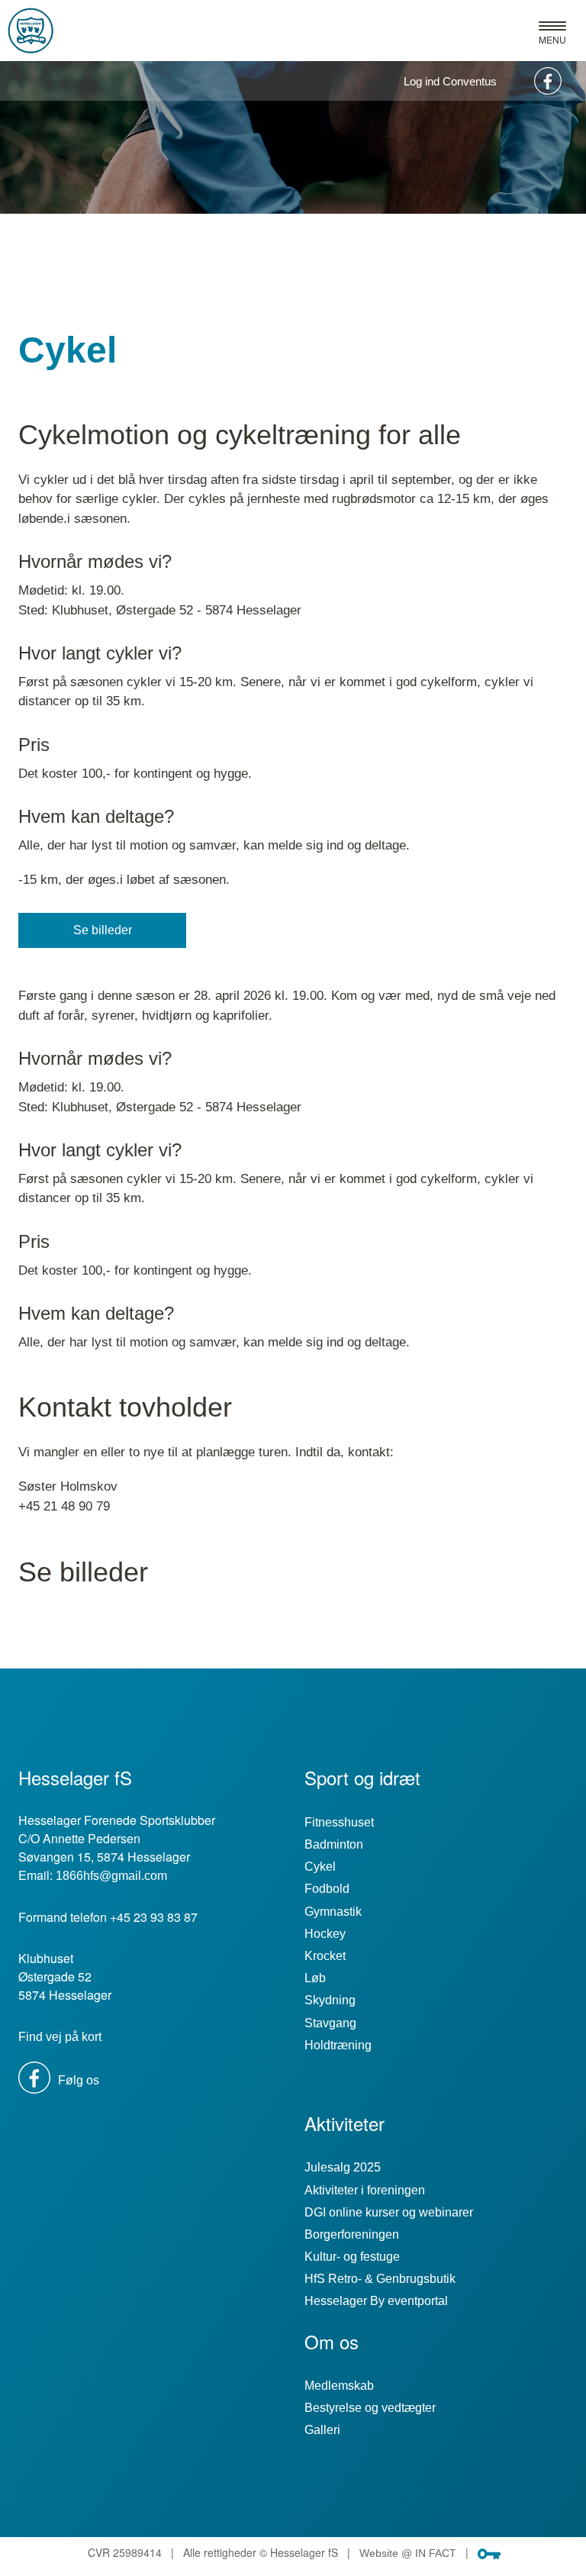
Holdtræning (338, 2045)
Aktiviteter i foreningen (365, 2190)
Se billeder (103, 930)
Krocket (325, 1956)
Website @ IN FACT (408, 2553)
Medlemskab (339, 2386)
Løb (315, 1978)
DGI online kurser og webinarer (389, 2212)
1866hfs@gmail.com (111, 1876)
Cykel (320, 1867)
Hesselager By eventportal (376, 2301)
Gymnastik (333, 1912)
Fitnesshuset (339, 1822)
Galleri (322, 2430)
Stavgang (330, 2023)
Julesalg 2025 (343, 2167)
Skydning (330, 2000)
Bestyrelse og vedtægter (370, 2408)
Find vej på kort (60, 2037)
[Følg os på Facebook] (546, 81)
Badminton (334, 1844)
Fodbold (327, 1889)
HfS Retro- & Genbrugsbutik (380, 2279)
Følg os (77, 2080)
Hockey (325, 1934)
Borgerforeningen (352, 2234)
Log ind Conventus (450, 81)
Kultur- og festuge (352, 2257)
